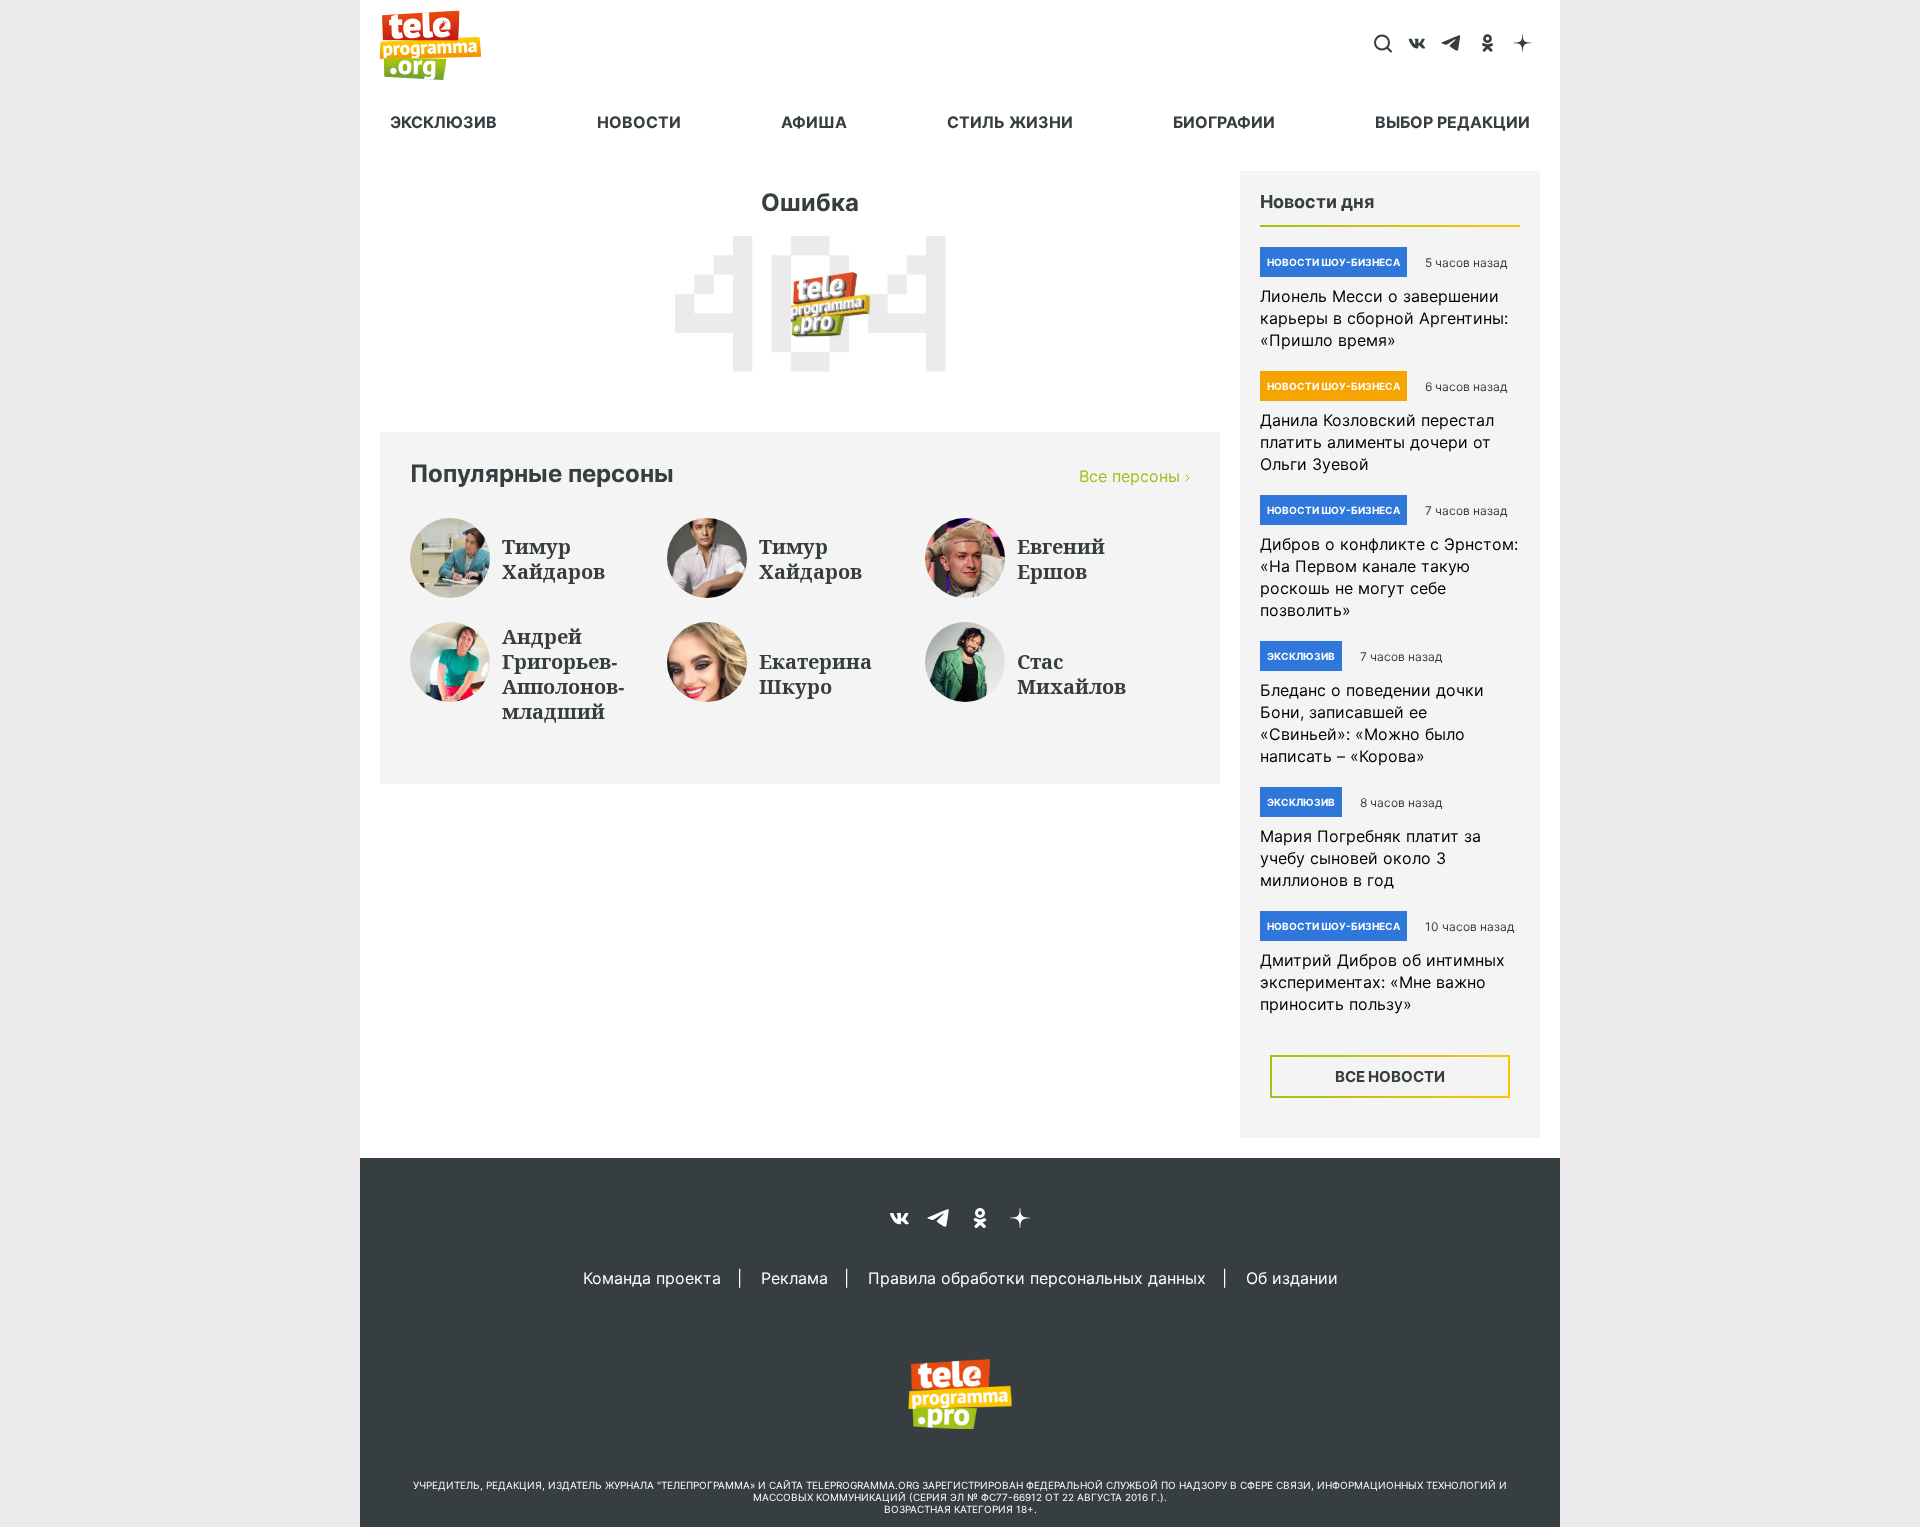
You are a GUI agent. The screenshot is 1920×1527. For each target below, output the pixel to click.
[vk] (1417, 45)
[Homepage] (440, 45)
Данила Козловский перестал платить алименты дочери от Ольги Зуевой (1377, 442)
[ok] (1487, 45)
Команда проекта (652, 1277)
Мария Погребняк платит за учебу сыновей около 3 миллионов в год (1370, 858)
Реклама (794, 1277)
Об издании (1292, 1277)
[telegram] (1452, 45)
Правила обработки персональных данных (1037, 1277)
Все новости (1390, 1076)
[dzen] (1522, 45)
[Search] (1382, 45)
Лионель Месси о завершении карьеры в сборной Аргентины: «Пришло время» (1384, 318)
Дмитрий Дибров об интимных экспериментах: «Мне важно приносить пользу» (1382, 982)
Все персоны (1129, 476)
